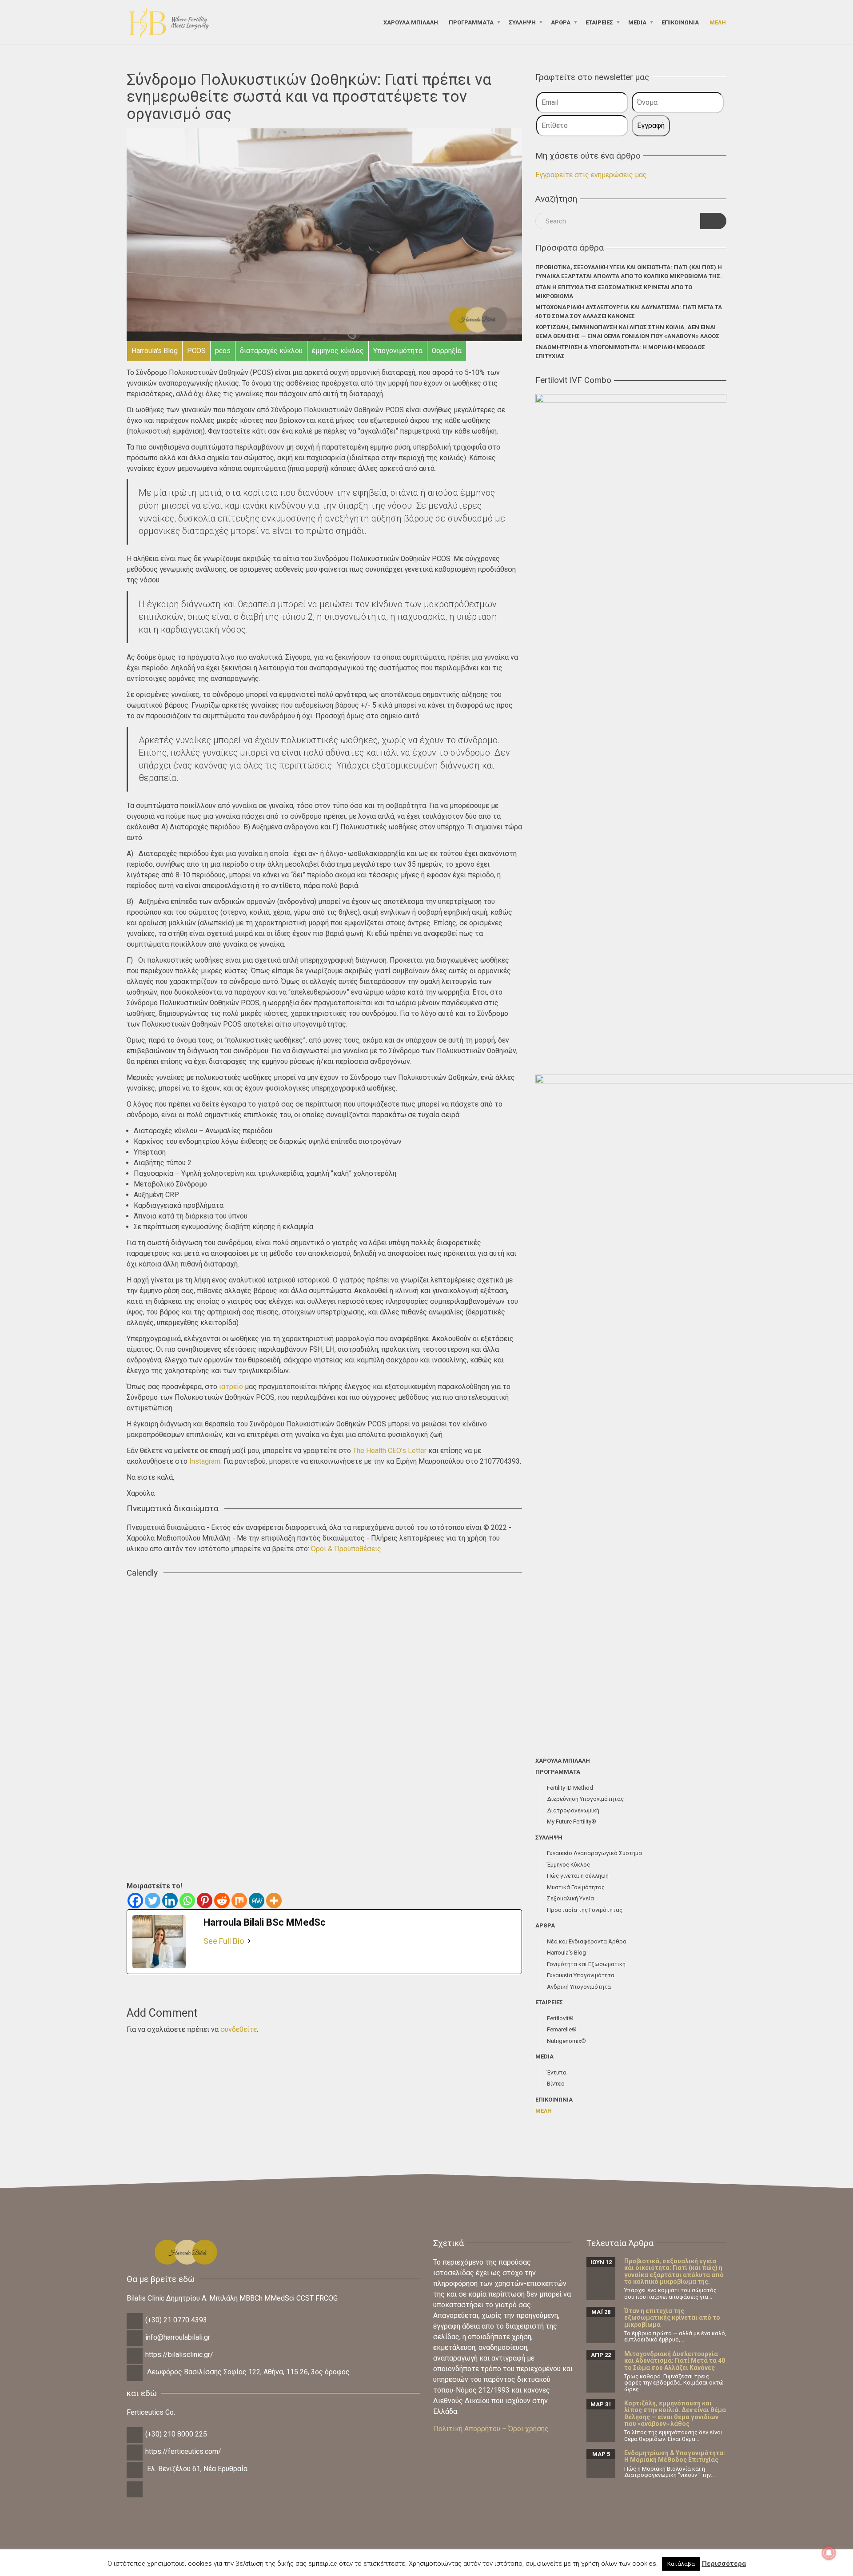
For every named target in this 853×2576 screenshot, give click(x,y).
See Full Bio (224, 1941)
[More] (274, 1901)
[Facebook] (135, 1901)
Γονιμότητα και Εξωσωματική (586, 1964)
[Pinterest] (205, 1901)
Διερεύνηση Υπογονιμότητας (585, 1799)
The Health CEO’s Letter (390, 1451)
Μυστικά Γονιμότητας (576, 1887)
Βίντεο (556, 2084)
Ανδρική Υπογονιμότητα (579, 1987)
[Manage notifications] (829, 2553)
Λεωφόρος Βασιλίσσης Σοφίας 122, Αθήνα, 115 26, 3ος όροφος (248, 2372)
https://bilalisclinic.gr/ (179, 2355)
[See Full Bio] (249, 1941)
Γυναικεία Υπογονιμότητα (581, 1975)
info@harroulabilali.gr (178, 2337)
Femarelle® (562, 2029)
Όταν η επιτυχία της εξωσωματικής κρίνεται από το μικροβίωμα (614, 292)
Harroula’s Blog (566, 1953)
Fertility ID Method (570, 1788)
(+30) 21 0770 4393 (176, 2320)
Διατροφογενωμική (573, 1810)
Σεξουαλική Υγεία (570, 1898)
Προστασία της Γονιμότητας (585, 1910)
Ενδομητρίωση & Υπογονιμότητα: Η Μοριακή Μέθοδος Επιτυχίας (620, 352)
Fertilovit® (560, 2018)
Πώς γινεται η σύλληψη (578, 1876)
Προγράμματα (471, 22)
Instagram (205, 1461)
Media (637, 22)
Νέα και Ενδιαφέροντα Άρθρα (587, 1941)
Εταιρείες (599, 22)
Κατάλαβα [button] (681, 2564)
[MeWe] (257, 1901)
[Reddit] (222, 1901)
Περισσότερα (724, 2564)
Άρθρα (561, 22)
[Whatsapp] (187, 1901)
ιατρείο (231, 1387)
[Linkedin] (170, 1901)
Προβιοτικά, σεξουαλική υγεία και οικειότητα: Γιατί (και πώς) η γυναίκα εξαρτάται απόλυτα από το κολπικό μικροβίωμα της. (629, 272)
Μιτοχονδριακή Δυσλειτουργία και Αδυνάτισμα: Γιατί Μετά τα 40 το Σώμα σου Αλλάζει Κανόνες (629, 312)
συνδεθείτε (239, 2029)
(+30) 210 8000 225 (176, 2434)
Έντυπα (557, 2072)
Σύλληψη (522, 22)
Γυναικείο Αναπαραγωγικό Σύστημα (594, 1853)
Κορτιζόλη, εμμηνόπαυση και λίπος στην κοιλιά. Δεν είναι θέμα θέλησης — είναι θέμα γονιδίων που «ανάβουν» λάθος (627, 332)
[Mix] (239, 1901)
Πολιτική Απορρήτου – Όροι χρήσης (491, 2429)
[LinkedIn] (135, 2496)
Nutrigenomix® (566, 2041)
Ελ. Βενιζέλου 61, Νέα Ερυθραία (197, 2469)
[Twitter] (153, 1901)
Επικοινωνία (680, 22)
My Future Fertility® (572, 1822)
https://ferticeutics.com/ (183, 2451)
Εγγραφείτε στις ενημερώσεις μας (591, 175)
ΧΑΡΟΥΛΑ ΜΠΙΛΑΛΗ (411, 22)
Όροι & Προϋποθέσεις (346, 1549)
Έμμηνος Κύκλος (568, 1865)
